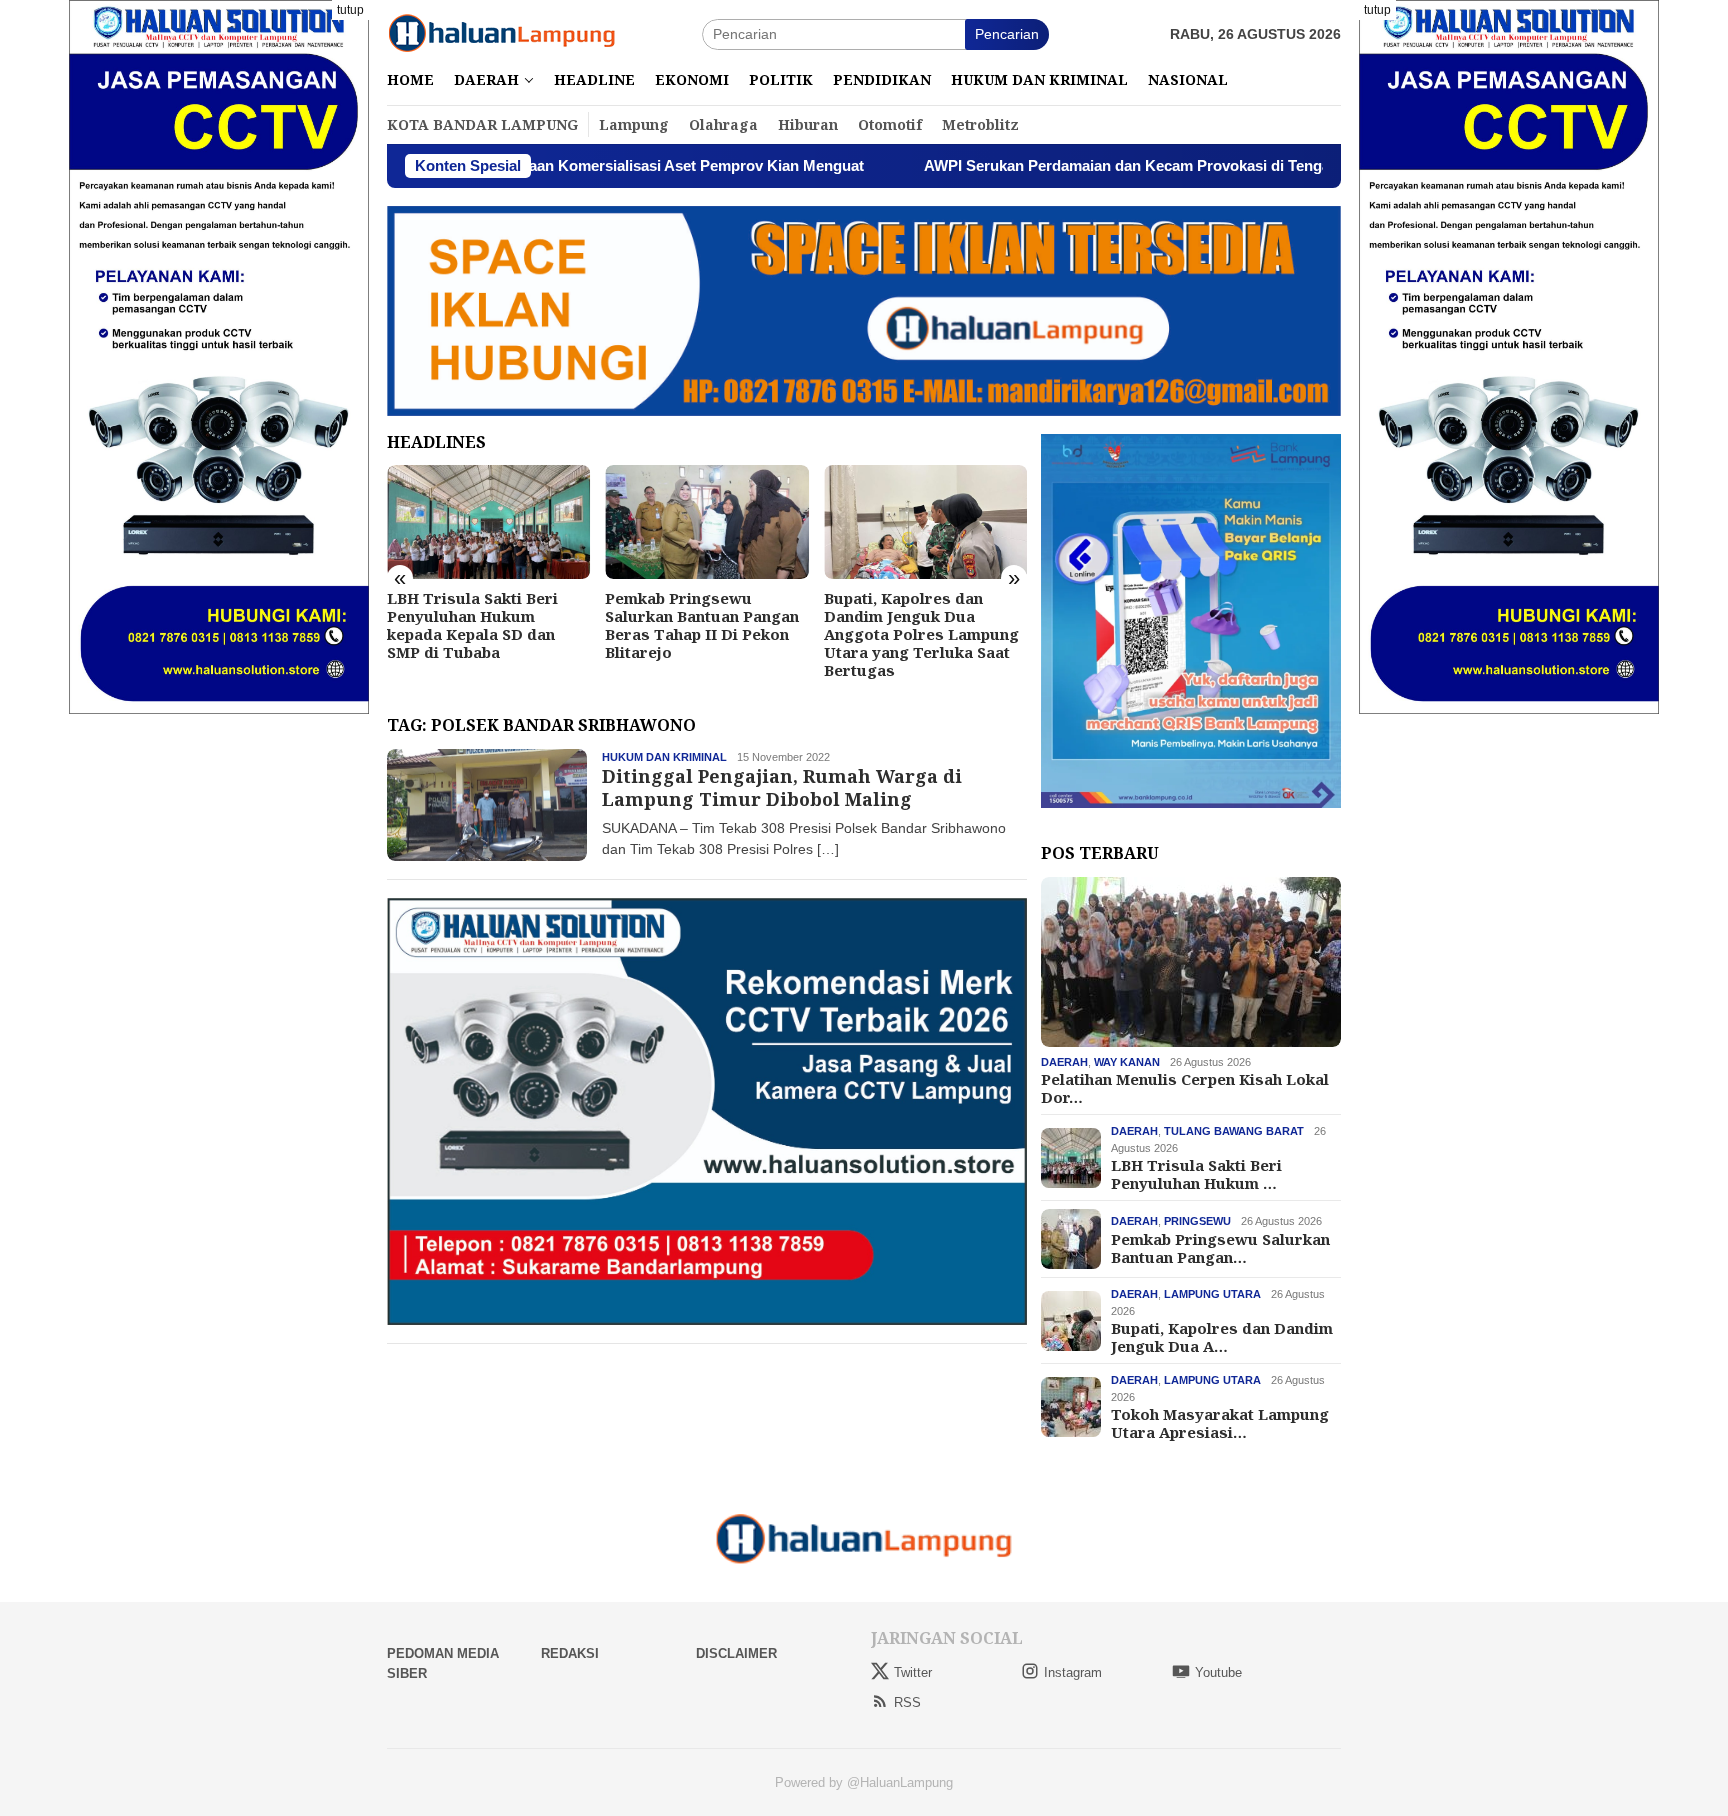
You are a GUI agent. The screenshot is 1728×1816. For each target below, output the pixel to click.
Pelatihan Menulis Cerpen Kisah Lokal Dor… (1185, 1088)
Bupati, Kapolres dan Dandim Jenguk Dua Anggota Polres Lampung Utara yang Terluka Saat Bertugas (921, 634)
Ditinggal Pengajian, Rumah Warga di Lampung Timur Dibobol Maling (782, 787)
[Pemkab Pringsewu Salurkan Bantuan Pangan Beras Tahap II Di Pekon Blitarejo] (706, 522)
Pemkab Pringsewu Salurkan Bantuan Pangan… (1220, 1247)
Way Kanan (1127, 1062)
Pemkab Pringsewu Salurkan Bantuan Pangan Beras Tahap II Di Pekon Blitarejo (702, 625)
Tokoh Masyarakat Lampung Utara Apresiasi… (1220, 1423)
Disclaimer (736, 1653)
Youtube (1218, 1672)
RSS (907, 1702)
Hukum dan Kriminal (664, 757)
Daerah (1064, 1062)
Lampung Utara (1212, 1294)
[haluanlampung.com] (502, 33)
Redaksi (570, 1653)
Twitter (913, 1672)
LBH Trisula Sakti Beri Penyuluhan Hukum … (1196, 1174)
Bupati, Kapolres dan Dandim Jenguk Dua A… (1222, 1337)
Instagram (1073, 1672)
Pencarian (1007, 34)
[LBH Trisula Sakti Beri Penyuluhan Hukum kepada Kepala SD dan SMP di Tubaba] (488, 522)
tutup (350, 10)
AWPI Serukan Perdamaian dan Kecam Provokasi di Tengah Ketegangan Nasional (1094, 165)
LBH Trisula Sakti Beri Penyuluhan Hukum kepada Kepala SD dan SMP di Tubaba (472, 625)
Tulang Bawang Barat (1234, 1131)
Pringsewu (1197, 1221)
